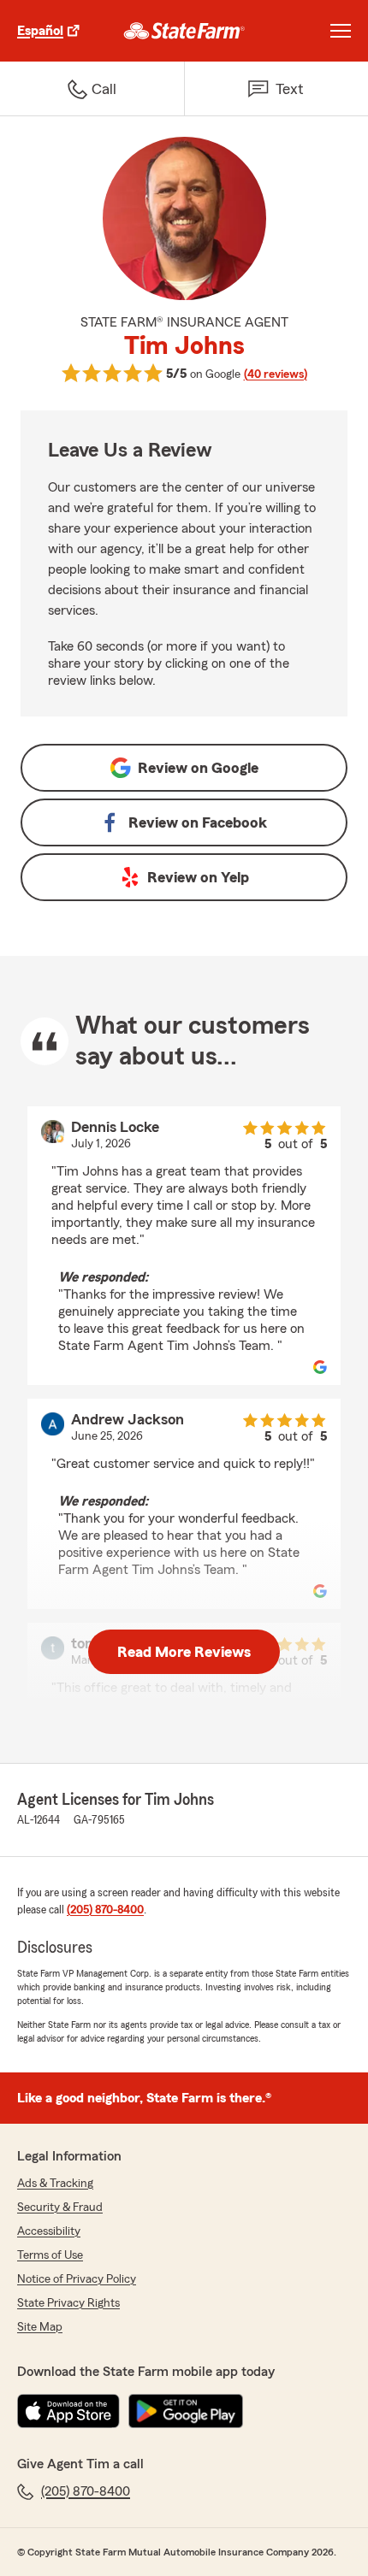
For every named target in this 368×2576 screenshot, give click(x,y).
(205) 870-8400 (105, 1910)
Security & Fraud (60, 2208)
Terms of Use (50, 2255)
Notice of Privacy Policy (77, 2279)
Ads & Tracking (55, 2184)
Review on (198, 768)
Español (40, 31)
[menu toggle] (341, 31)
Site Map (40, 2327)
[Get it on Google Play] (186, 2411)
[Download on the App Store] (68, 2411)
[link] (184, 31)
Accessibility (49, 2231)
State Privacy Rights (68, 2303)
